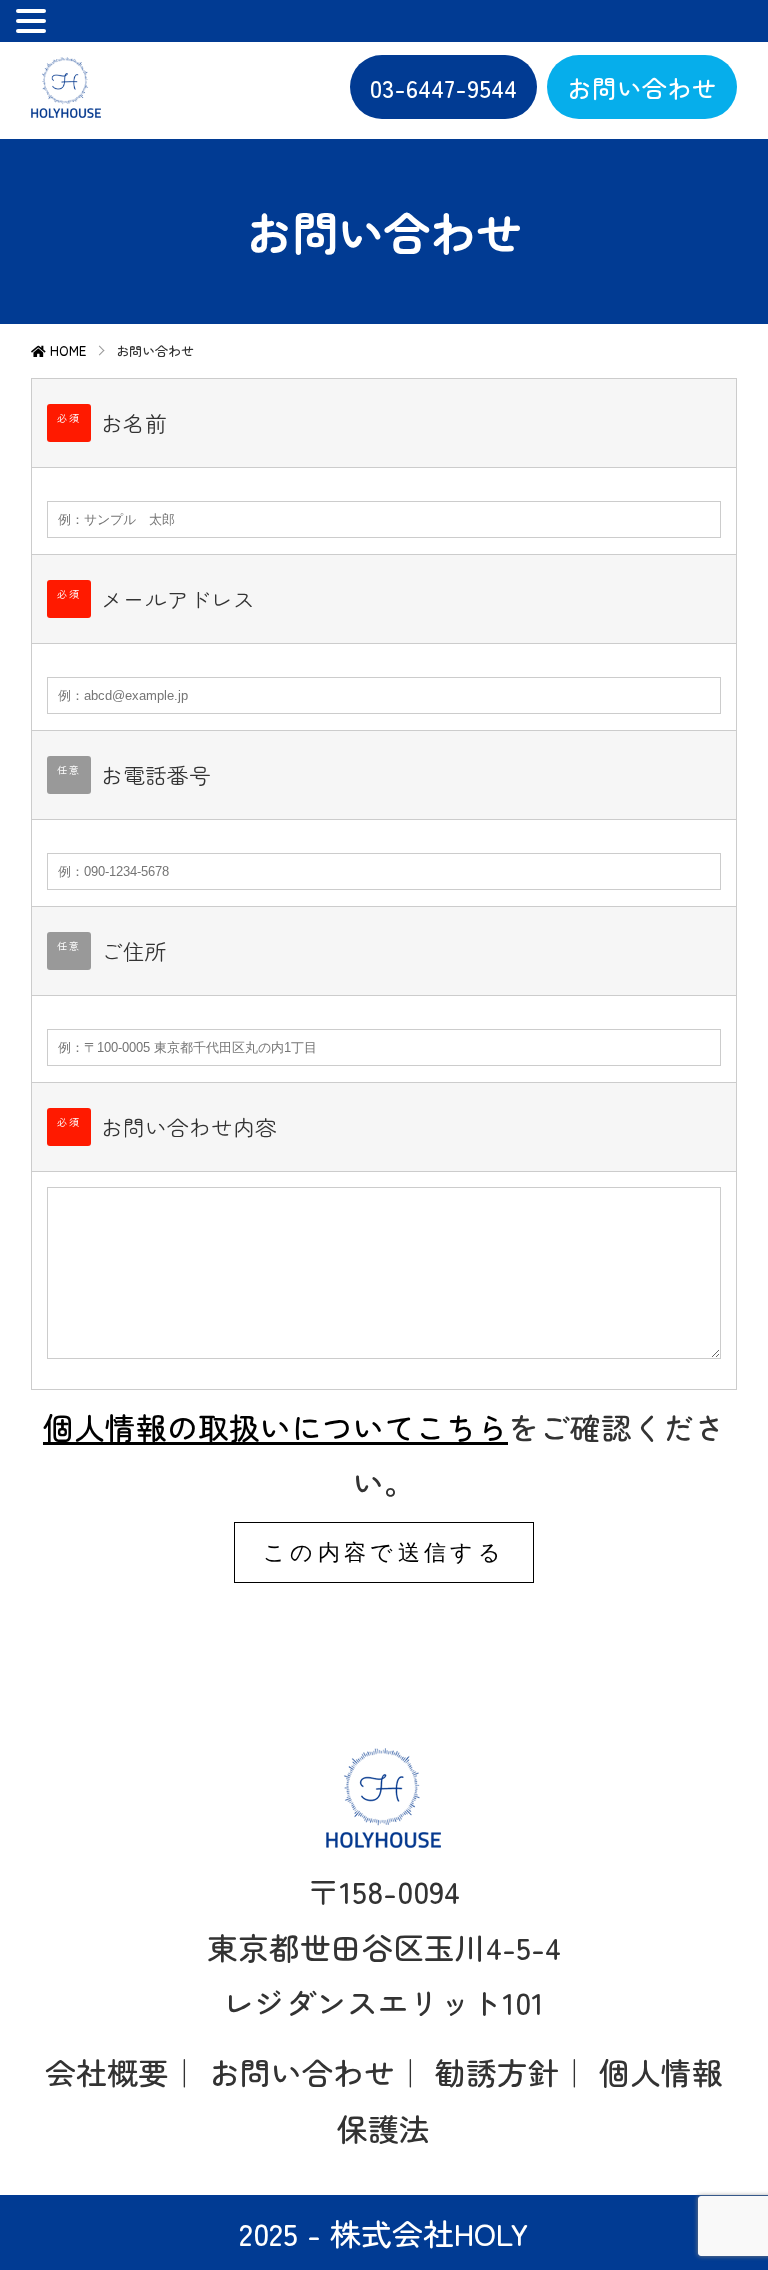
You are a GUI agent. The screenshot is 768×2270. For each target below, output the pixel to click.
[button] (34, 23)
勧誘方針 (497, 2071)
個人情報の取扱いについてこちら (275, 1426)
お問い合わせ (642, 87)
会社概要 (107, 2071)
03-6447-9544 (443, 87)
